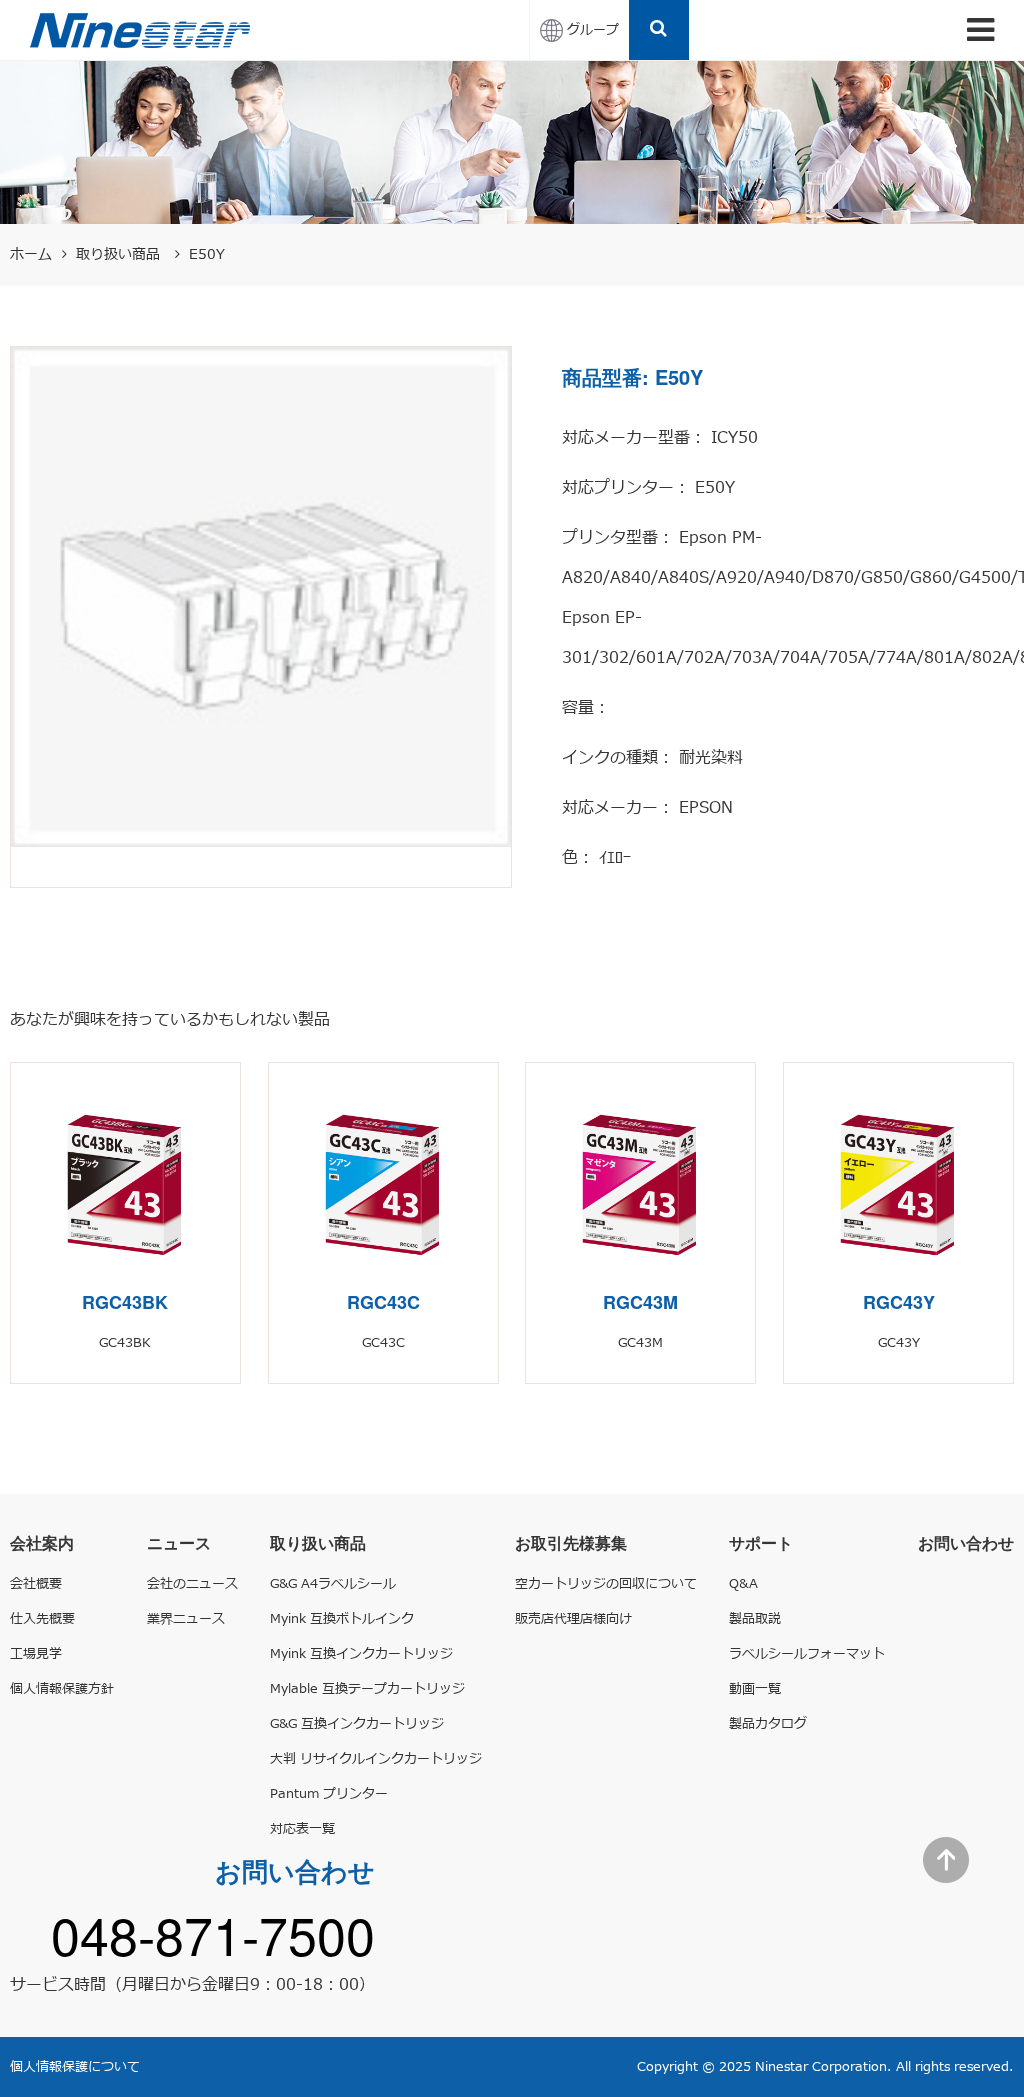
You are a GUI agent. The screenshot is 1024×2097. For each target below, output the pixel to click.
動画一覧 (755, 1689)
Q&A (743, 1584)
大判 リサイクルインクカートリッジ (376, 1759)
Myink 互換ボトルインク (342, 1619)
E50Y (207, 254)
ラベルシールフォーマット (807, 1654)
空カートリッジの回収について (606, 1584)
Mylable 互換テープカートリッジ (367, 1689)
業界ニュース (186, 1619)
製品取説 (755, 1619)
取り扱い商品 (120, 254)
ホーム (31, 254)
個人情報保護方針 (62, 1689)
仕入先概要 (42, 1619)
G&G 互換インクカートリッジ (357, 1724)
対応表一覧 (302, 1829)
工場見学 (36, 1654)
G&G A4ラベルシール (333, 1584)
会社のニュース (192, 1584)
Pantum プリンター (329, 1794)
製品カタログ (768, 1724)
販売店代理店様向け (573, 1619)
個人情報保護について (75, 2067)
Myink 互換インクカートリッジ (361, 1654)
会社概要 (36, 1584)
